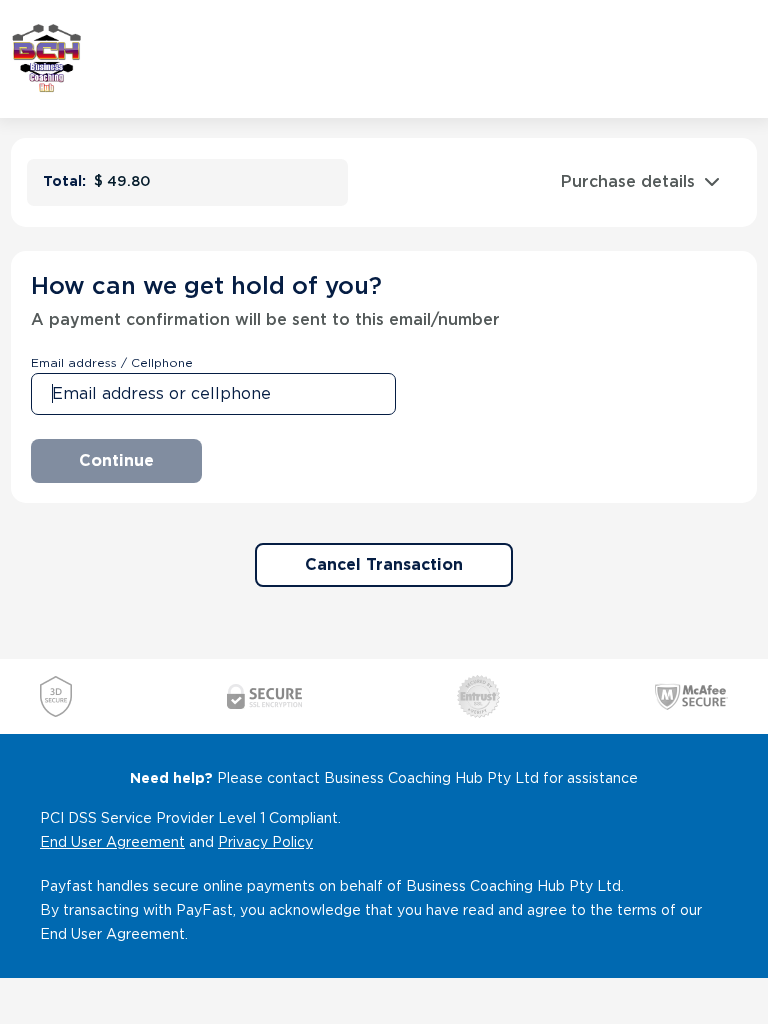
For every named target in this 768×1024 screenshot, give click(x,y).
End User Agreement (112, 842)
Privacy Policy (265, 842)
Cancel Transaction (384, 564)
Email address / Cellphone (112, 362)
